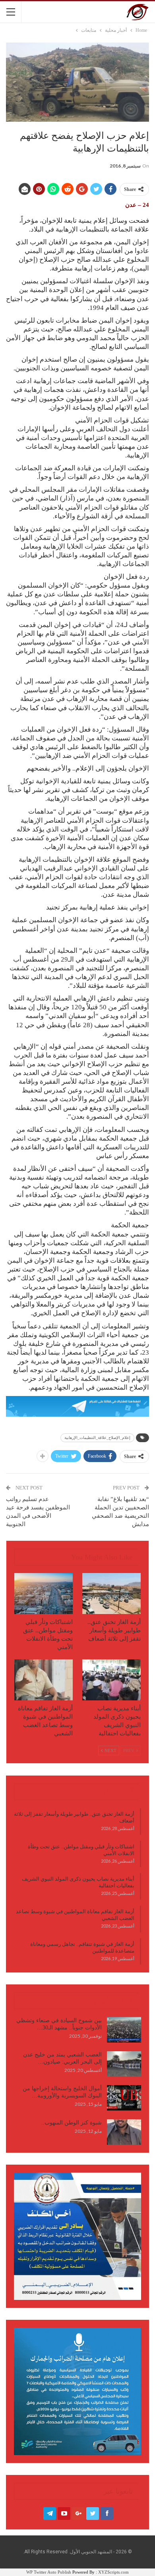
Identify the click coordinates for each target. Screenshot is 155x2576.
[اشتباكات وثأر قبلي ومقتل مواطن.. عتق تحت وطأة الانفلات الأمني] (44, 1594)
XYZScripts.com (113, 2572)
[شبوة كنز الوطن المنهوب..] (124, 2132)
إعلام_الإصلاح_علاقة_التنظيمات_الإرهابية (97, 1438)
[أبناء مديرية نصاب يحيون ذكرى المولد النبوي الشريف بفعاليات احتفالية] (111, 1680)
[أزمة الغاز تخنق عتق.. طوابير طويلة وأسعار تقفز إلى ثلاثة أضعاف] (111, 1594)
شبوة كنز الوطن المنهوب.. (72, 2123)
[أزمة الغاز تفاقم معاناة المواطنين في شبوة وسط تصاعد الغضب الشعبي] (44, 1680)
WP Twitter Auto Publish (49, 2572)
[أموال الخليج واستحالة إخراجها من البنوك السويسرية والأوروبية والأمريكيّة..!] (124, 2098)
